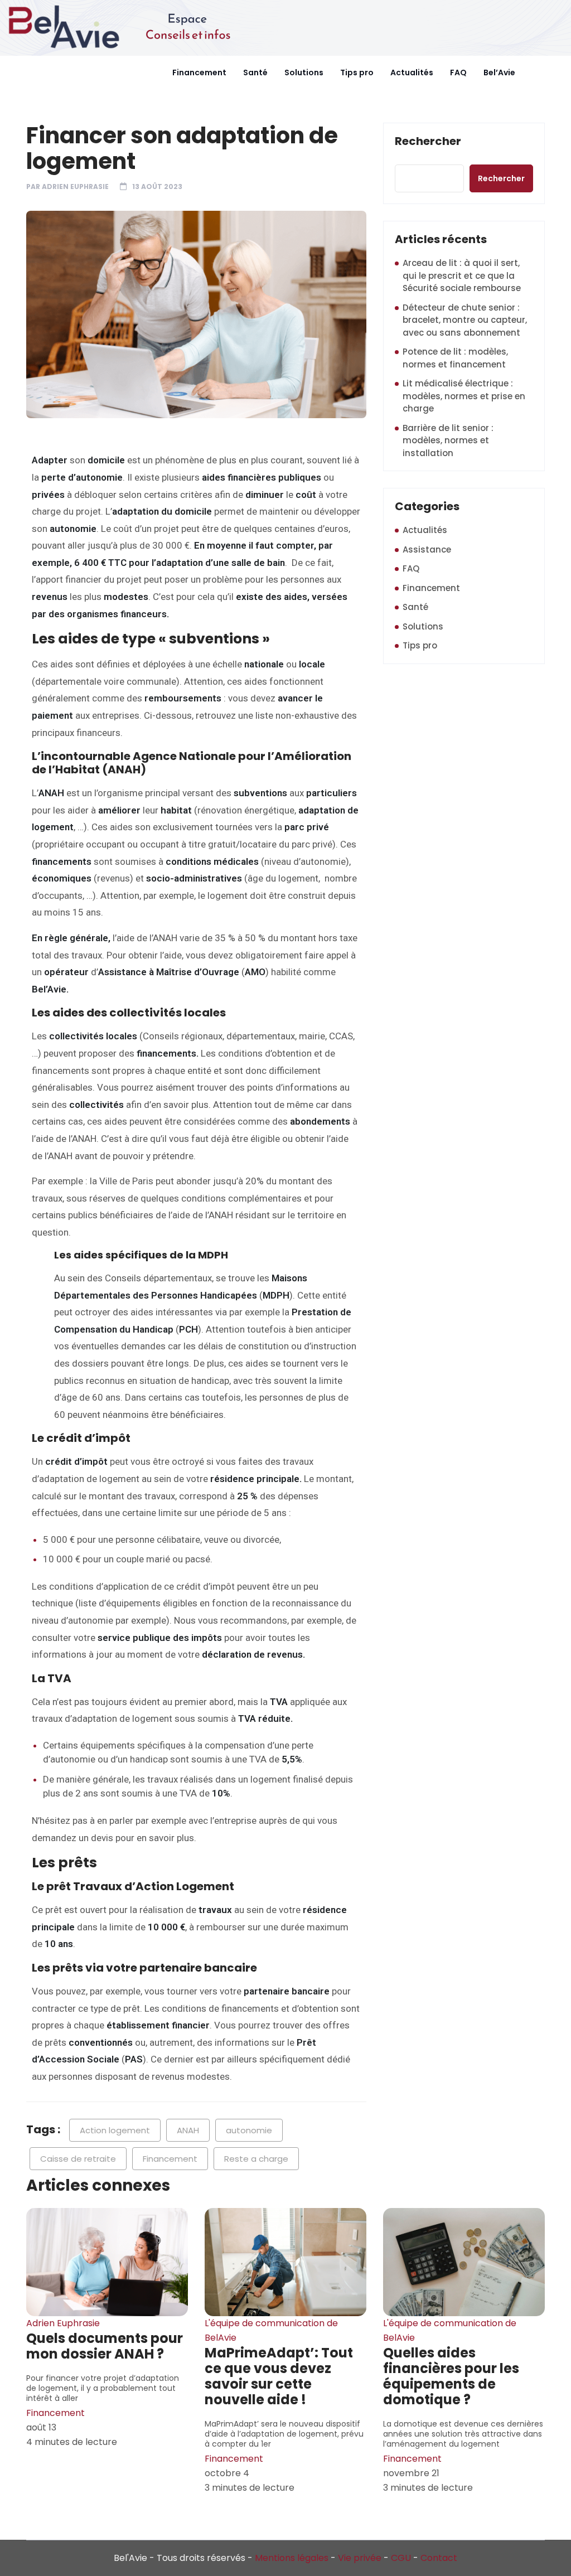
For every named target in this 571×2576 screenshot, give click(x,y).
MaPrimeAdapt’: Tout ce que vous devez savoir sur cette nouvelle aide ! (279, 2376)
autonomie (249, 2130)
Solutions (304, 72)
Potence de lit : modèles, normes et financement (455, 358)
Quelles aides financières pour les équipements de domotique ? (451, 2376)
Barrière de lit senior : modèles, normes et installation (448, 440)
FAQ (458, 72)
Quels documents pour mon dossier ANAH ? (105, 2346)
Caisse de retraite (78, 2159)
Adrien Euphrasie (75, 187)
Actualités (412, 72)
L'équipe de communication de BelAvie (271, 2330)
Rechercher (428, 142)
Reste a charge (256, 2159)
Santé (255, 72)
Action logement (115, 2130)
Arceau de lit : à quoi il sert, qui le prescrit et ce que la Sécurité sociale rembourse (462, 275)
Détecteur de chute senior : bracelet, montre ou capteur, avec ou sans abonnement (465, 320)
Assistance (427, 549)
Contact (439, 2558)
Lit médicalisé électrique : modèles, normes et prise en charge (464, 396)
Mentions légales (292, 2558)
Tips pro (357, 72)
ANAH (188, 2130)
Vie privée (360, 2558)
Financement (199, 72)
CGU (401, 2558)
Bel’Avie (499, 72)
